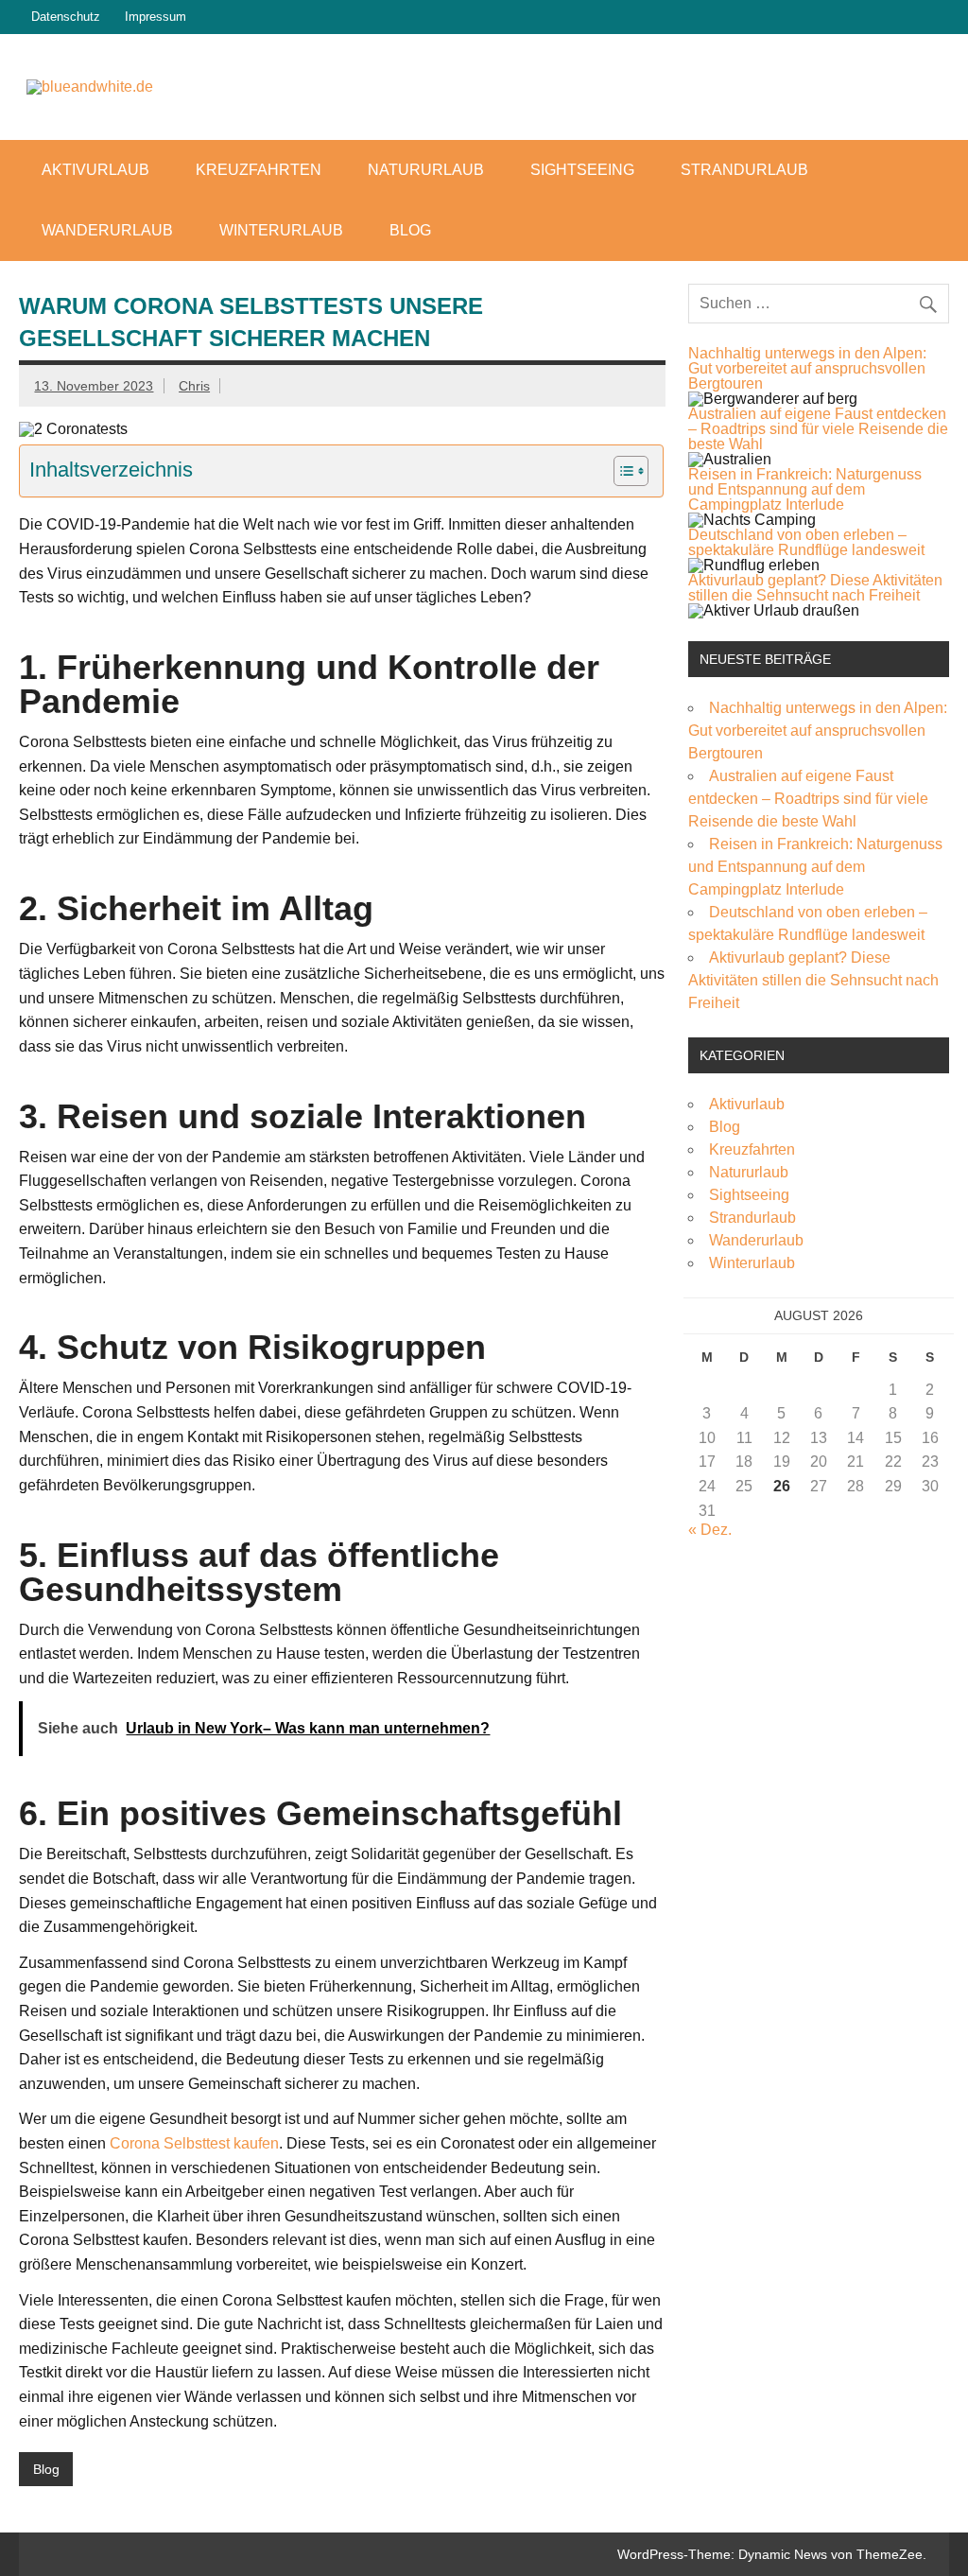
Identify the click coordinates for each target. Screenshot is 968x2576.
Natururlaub (426, 170)
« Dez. (710, 1530)
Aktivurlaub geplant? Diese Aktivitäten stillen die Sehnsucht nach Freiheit (815, 588)
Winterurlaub (281, 230)
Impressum (156, 17)
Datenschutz (66, 17)
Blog (410, 230)
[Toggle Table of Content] (622, 471)
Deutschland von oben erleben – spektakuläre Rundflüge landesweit (806, 542)
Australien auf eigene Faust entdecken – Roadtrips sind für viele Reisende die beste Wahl (818, 429)
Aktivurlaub (95, 170)
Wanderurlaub (107, 230)
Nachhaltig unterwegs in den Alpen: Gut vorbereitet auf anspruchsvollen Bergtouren (807, 368)
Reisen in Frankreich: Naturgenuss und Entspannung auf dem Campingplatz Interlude (805, 489)
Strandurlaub (744, 170)
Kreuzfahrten (259, 170)
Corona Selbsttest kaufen (194, 2143)
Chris (194, 386)
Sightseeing (582, 170)
